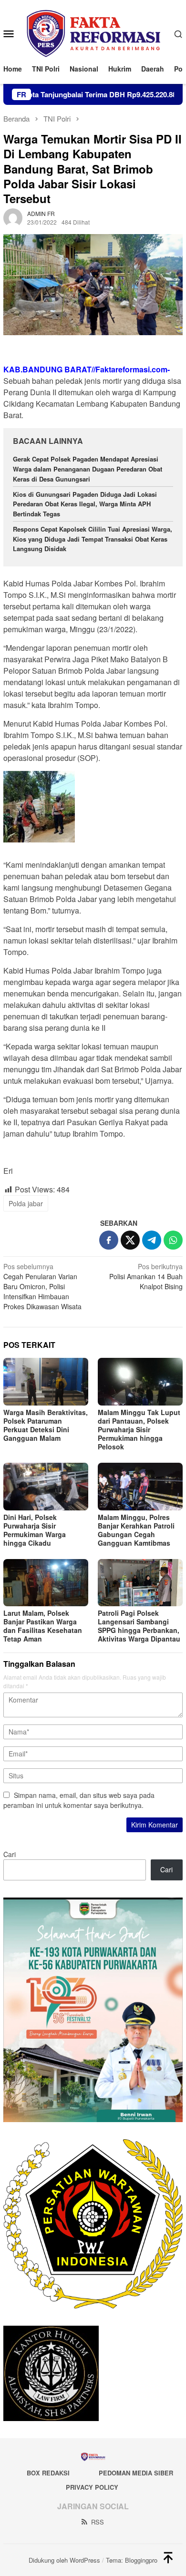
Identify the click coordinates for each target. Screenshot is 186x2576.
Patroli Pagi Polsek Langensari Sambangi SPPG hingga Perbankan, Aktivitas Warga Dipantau (139, 1626)
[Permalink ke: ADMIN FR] (13, 217)
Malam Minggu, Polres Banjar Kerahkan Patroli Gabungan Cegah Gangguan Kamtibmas (136, 1530)
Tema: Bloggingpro (132, 2560)
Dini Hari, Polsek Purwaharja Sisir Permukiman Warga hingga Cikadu (35, 1530)
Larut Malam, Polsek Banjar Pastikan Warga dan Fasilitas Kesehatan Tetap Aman (43, 1626)
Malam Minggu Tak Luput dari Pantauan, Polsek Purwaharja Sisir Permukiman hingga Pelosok (139, 1429)
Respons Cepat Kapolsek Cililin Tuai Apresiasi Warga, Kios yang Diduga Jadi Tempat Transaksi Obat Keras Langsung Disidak (93, 539)
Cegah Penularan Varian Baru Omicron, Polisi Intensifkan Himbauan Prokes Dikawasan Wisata (42, 1286)
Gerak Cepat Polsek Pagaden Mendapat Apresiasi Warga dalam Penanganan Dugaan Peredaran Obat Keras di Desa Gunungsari (88, 469)
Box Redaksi (48, 2473)
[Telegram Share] (152, 1240)
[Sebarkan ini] (109, 1240)
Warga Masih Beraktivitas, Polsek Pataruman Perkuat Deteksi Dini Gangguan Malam (46, 1425)
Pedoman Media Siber (136, 2473)
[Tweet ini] (130, 1240)
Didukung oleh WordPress (64, 2560)
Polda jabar (26, 1203)
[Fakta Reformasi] (93, 32)
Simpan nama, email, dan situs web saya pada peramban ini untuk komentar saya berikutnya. (79, 1800)
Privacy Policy (92, 2487)
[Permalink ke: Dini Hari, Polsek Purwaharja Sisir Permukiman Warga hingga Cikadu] (46, 1487)
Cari (10, 1854)
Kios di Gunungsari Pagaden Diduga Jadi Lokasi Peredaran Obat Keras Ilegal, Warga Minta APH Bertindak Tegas (85, 504)
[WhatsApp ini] (173, 1240)
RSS (98, 2522)
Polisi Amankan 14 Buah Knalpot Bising (146, 1276)
